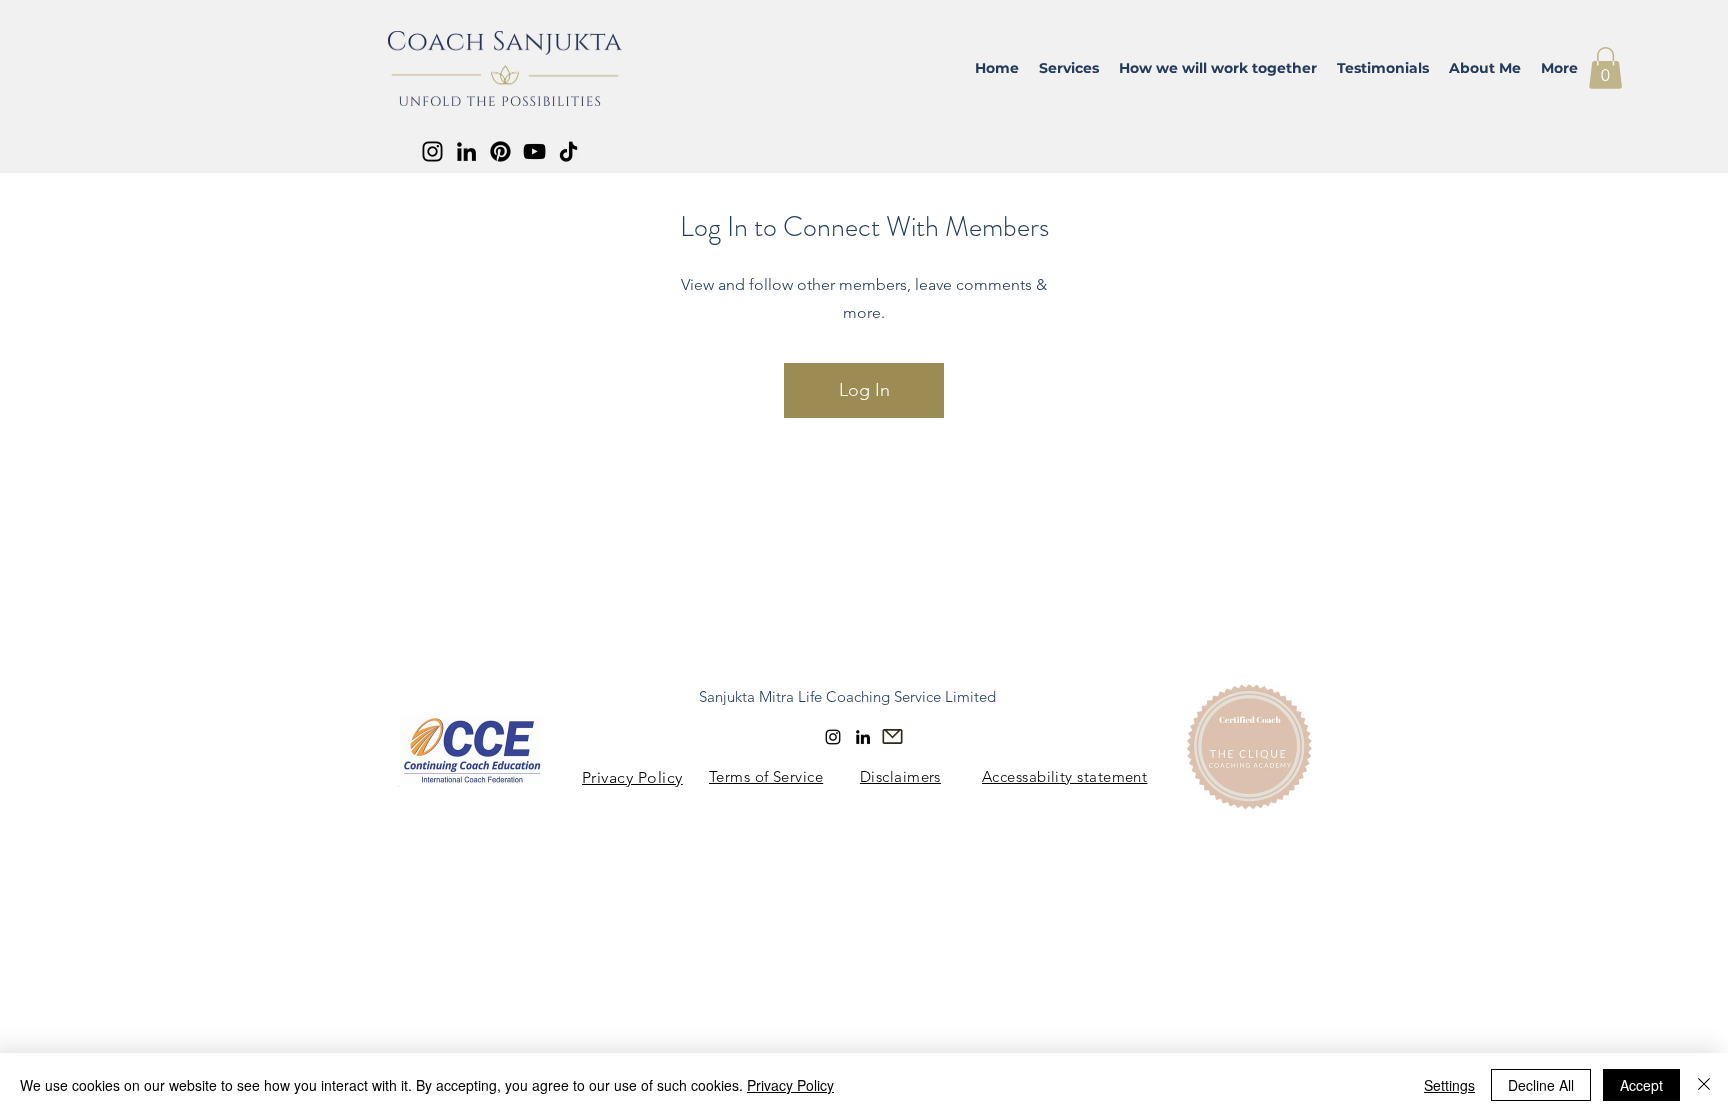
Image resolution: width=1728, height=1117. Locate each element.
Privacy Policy (790, 1085)
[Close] (1704, 1085)
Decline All (1541, 1085)
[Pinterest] (500, 151)
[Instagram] (432, 151)
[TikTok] (568, 151)
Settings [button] (1449, 1085)
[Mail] (892, 737)
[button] (1605, 68)
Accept (1641, 1085)
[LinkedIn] (466, 151)
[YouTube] (534, 151)
